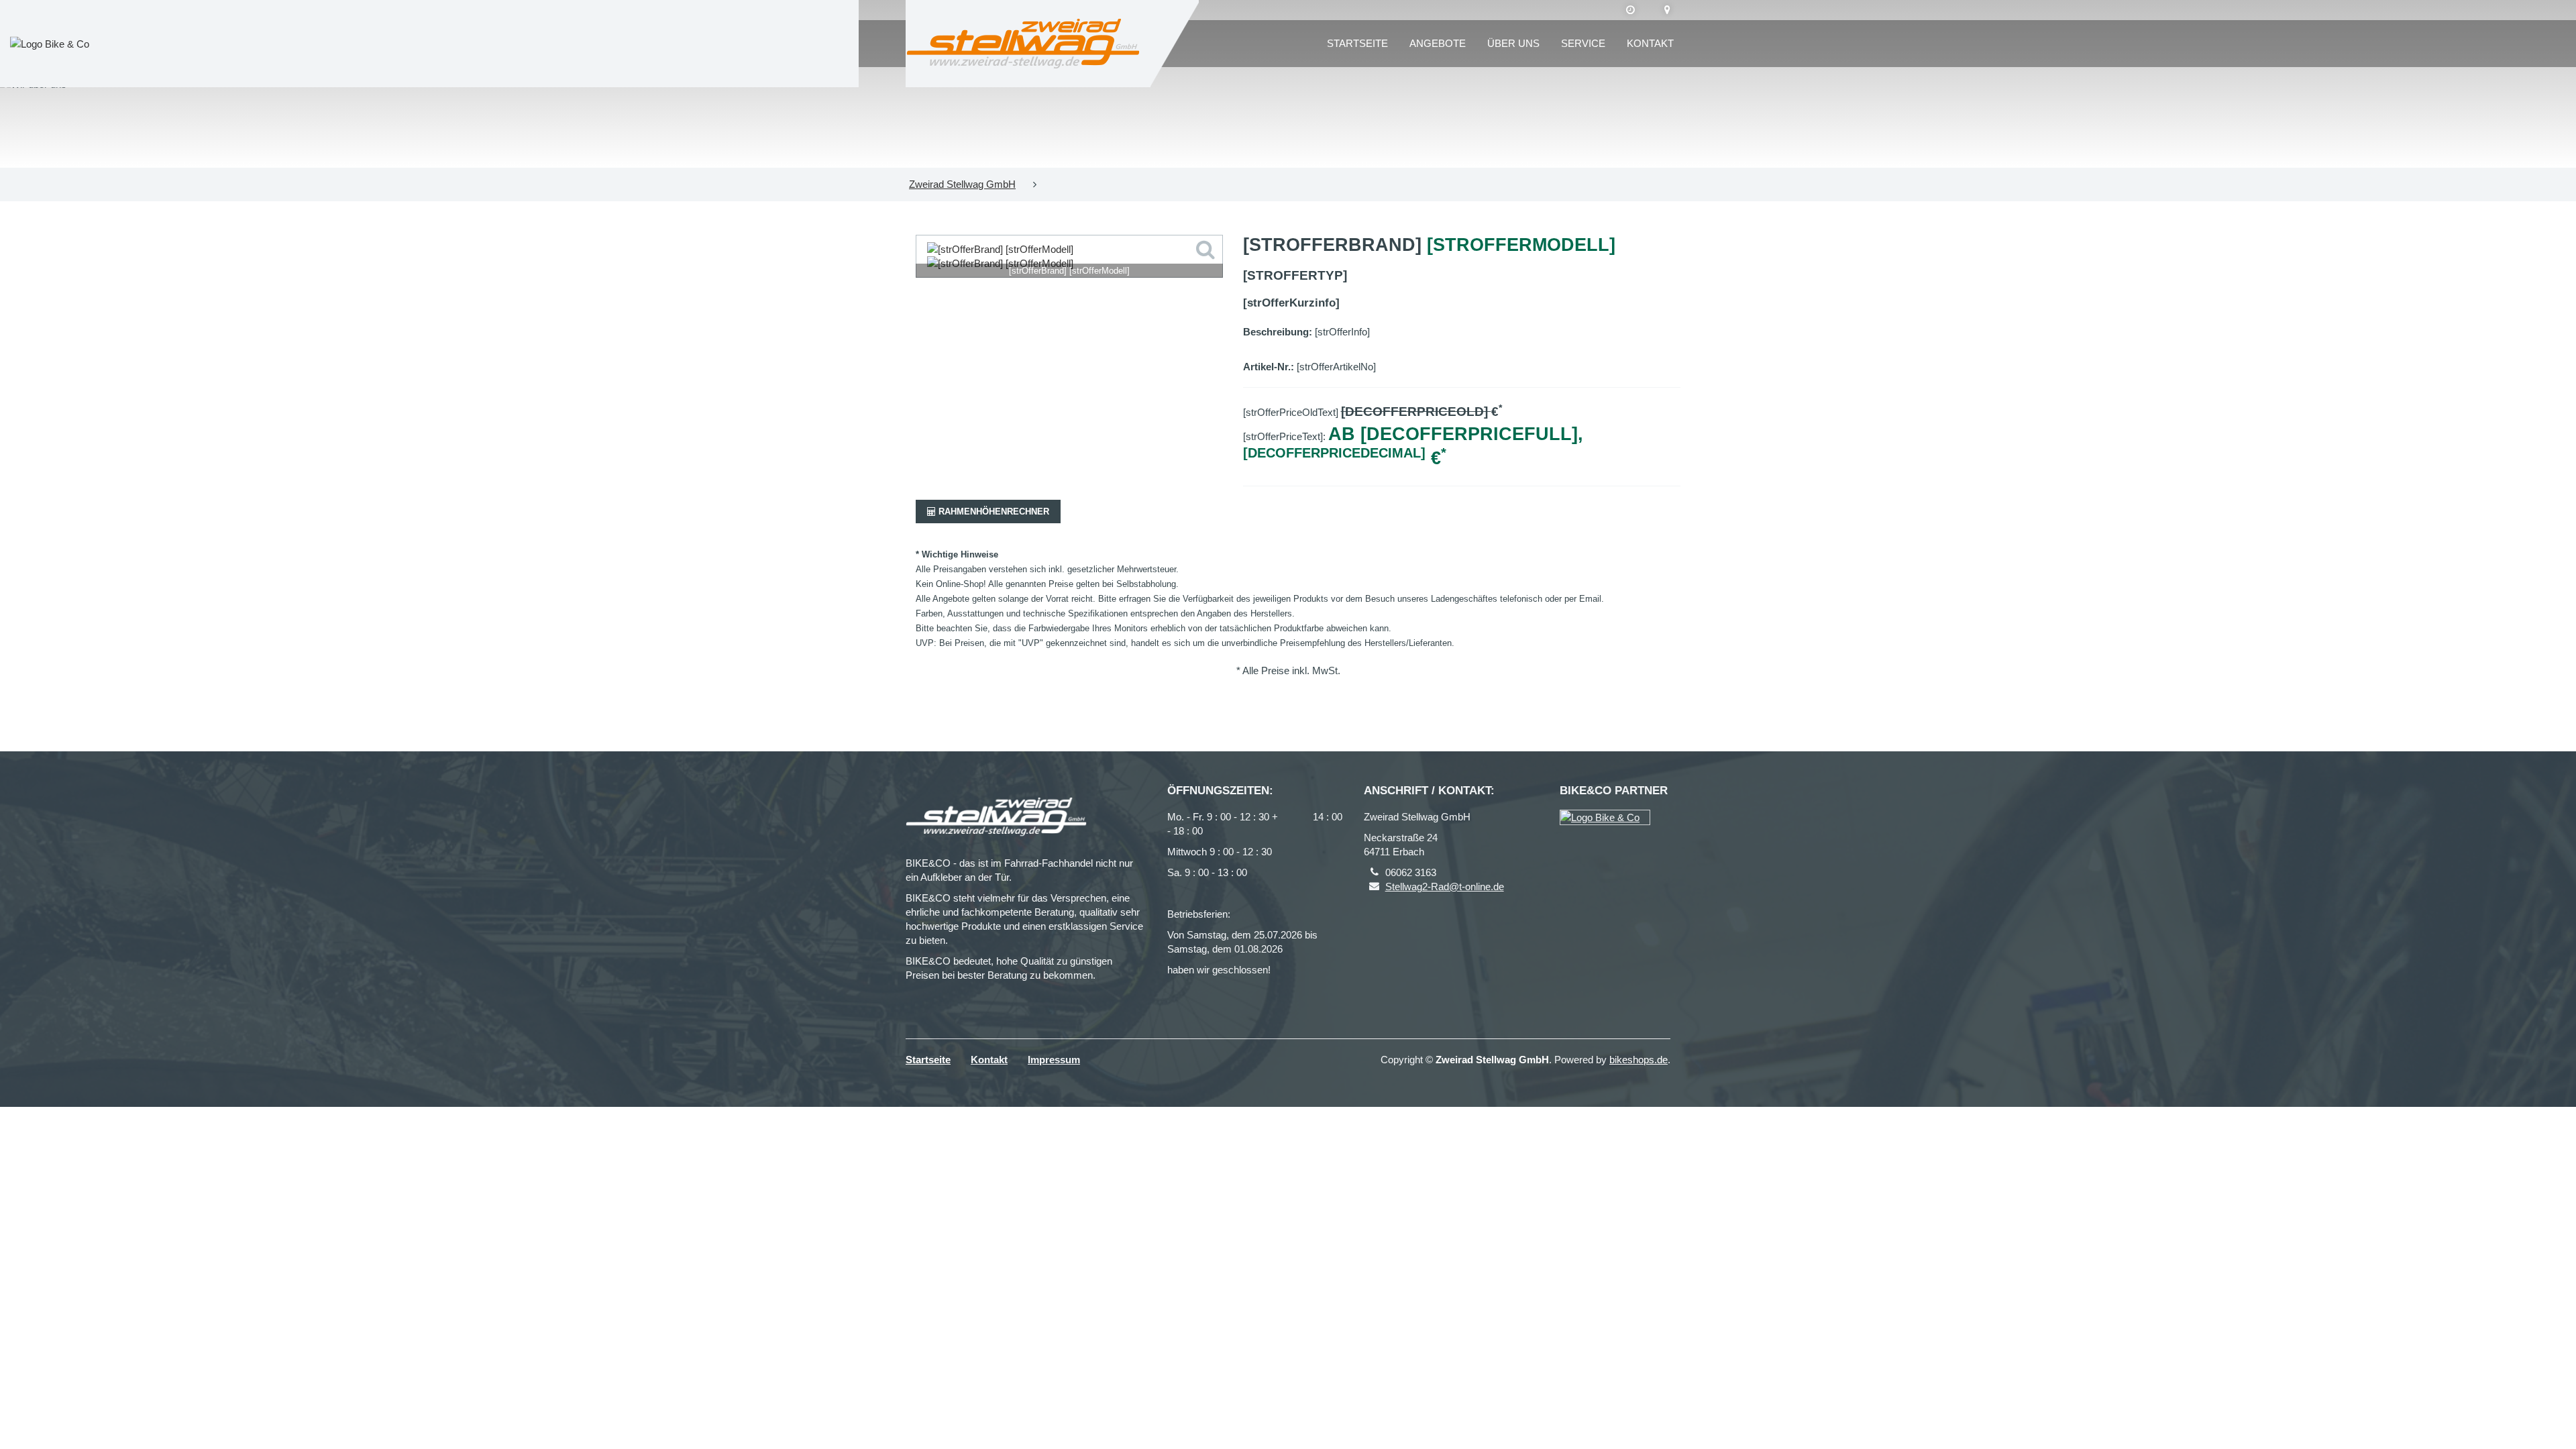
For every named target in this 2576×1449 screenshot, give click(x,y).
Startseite (1357, 43)
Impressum (1054, 1060)
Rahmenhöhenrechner (992, 512)
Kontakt (1650, 43)
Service (1583, 43)
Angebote (1438, 43)
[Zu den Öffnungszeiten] (1630, 10)
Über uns (1513, 43)
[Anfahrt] (1667, 10)
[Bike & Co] (1605, 817)
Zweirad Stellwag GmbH (962, 184)
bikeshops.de (1639, 1060)
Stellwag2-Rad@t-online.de (1445, 887)
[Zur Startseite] (1023, 44)
